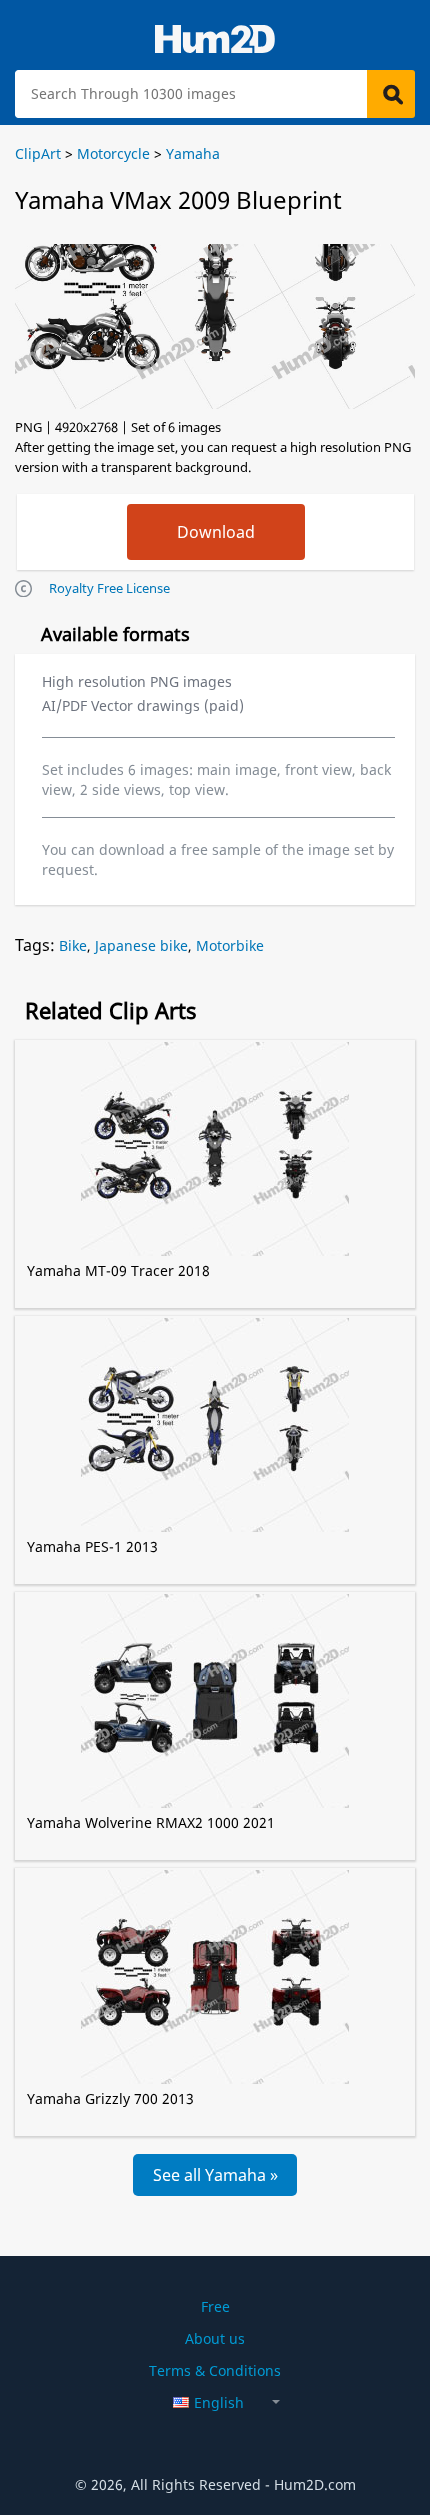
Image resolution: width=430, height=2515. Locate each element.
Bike (73, 945)
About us (215, 2338)
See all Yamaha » (215, 2175)
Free (215, 2306)
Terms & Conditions (215, 2370)
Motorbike (230, 945)
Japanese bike (141, 945)
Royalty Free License (109, 588)
